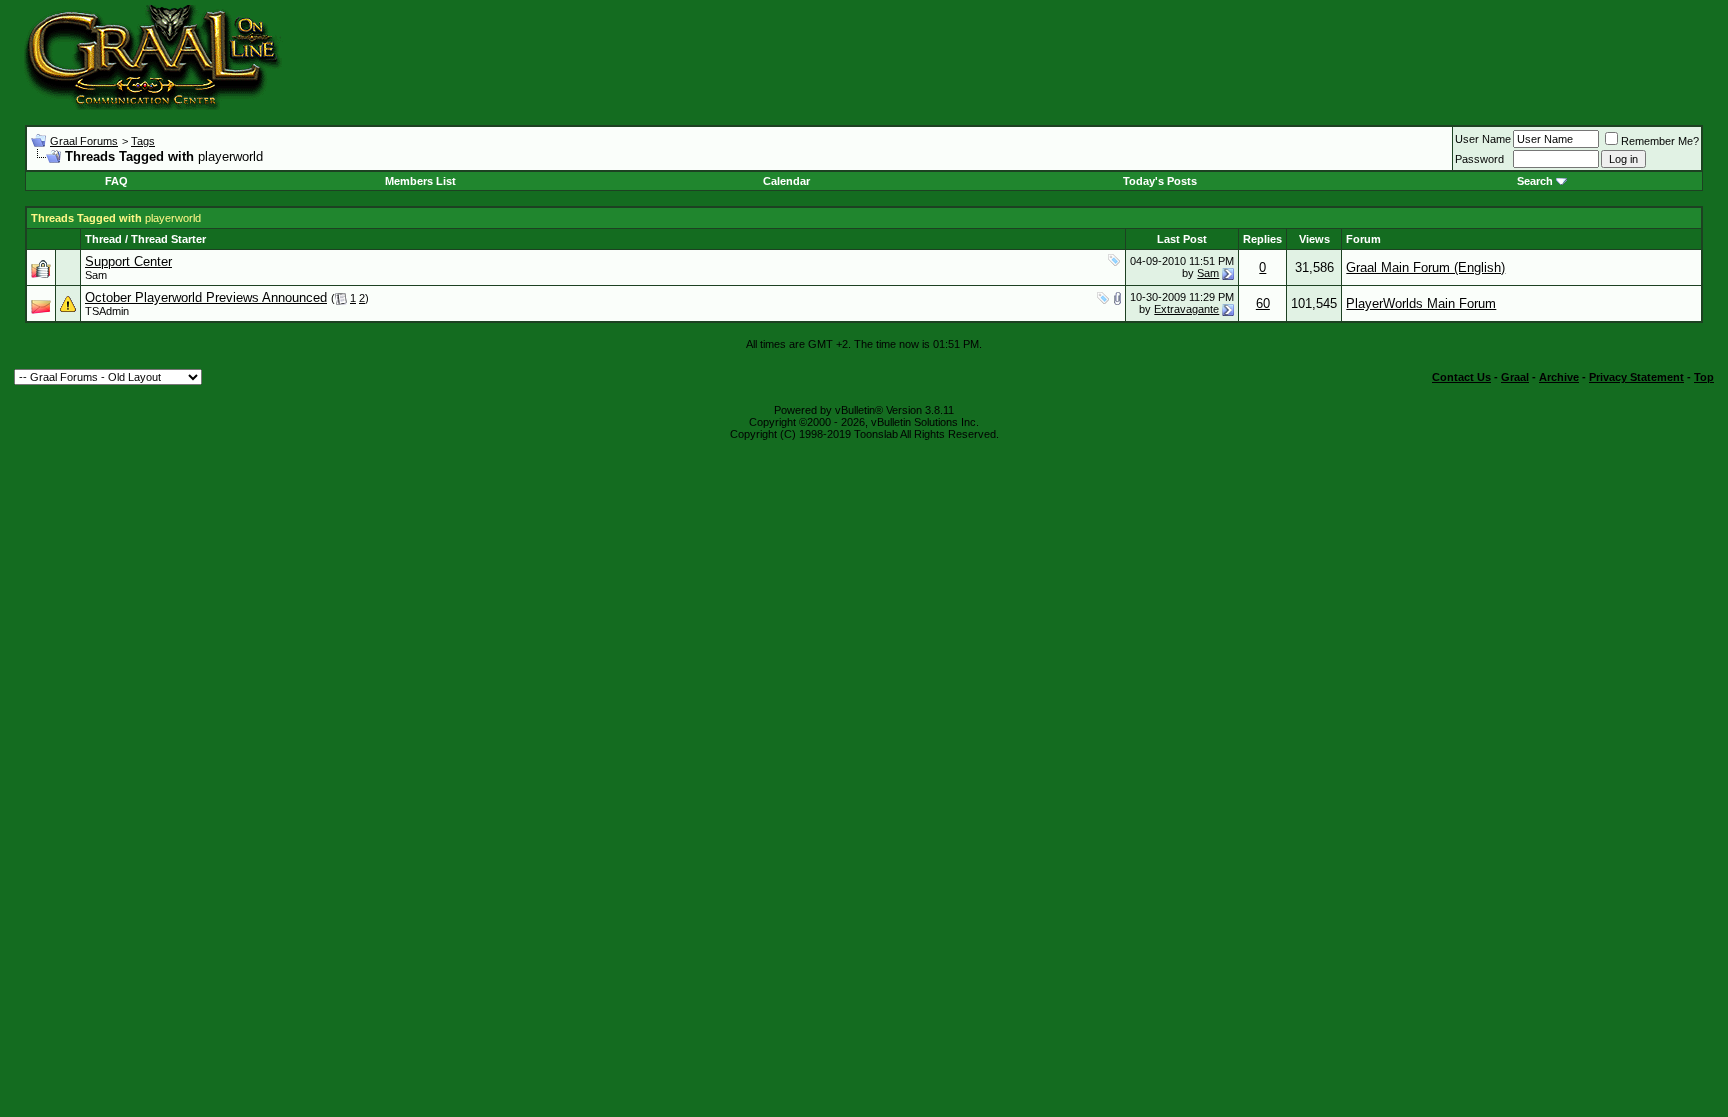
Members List (420, 181)
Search (1535, 181)
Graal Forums (84, 141)
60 (1263, 303)
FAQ (116, 181)
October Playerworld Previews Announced (206, 297)
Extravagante (1186, 309)
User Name (1483, 139)
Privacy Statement (1636, 377)
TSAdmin (107, 311)
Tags (143, 141)
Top (1704, 377)
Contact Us (1461, 377)
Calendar (786, 181)
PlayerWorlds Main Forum (1421, 303)
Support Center (128, 261)
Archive (1559, 377)
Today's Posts (1160, 181)
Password (1479, 159)
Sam (96, 275)
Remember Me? (1660, 141)
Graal (1515, 377)
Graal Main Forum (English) (1425, 267)
